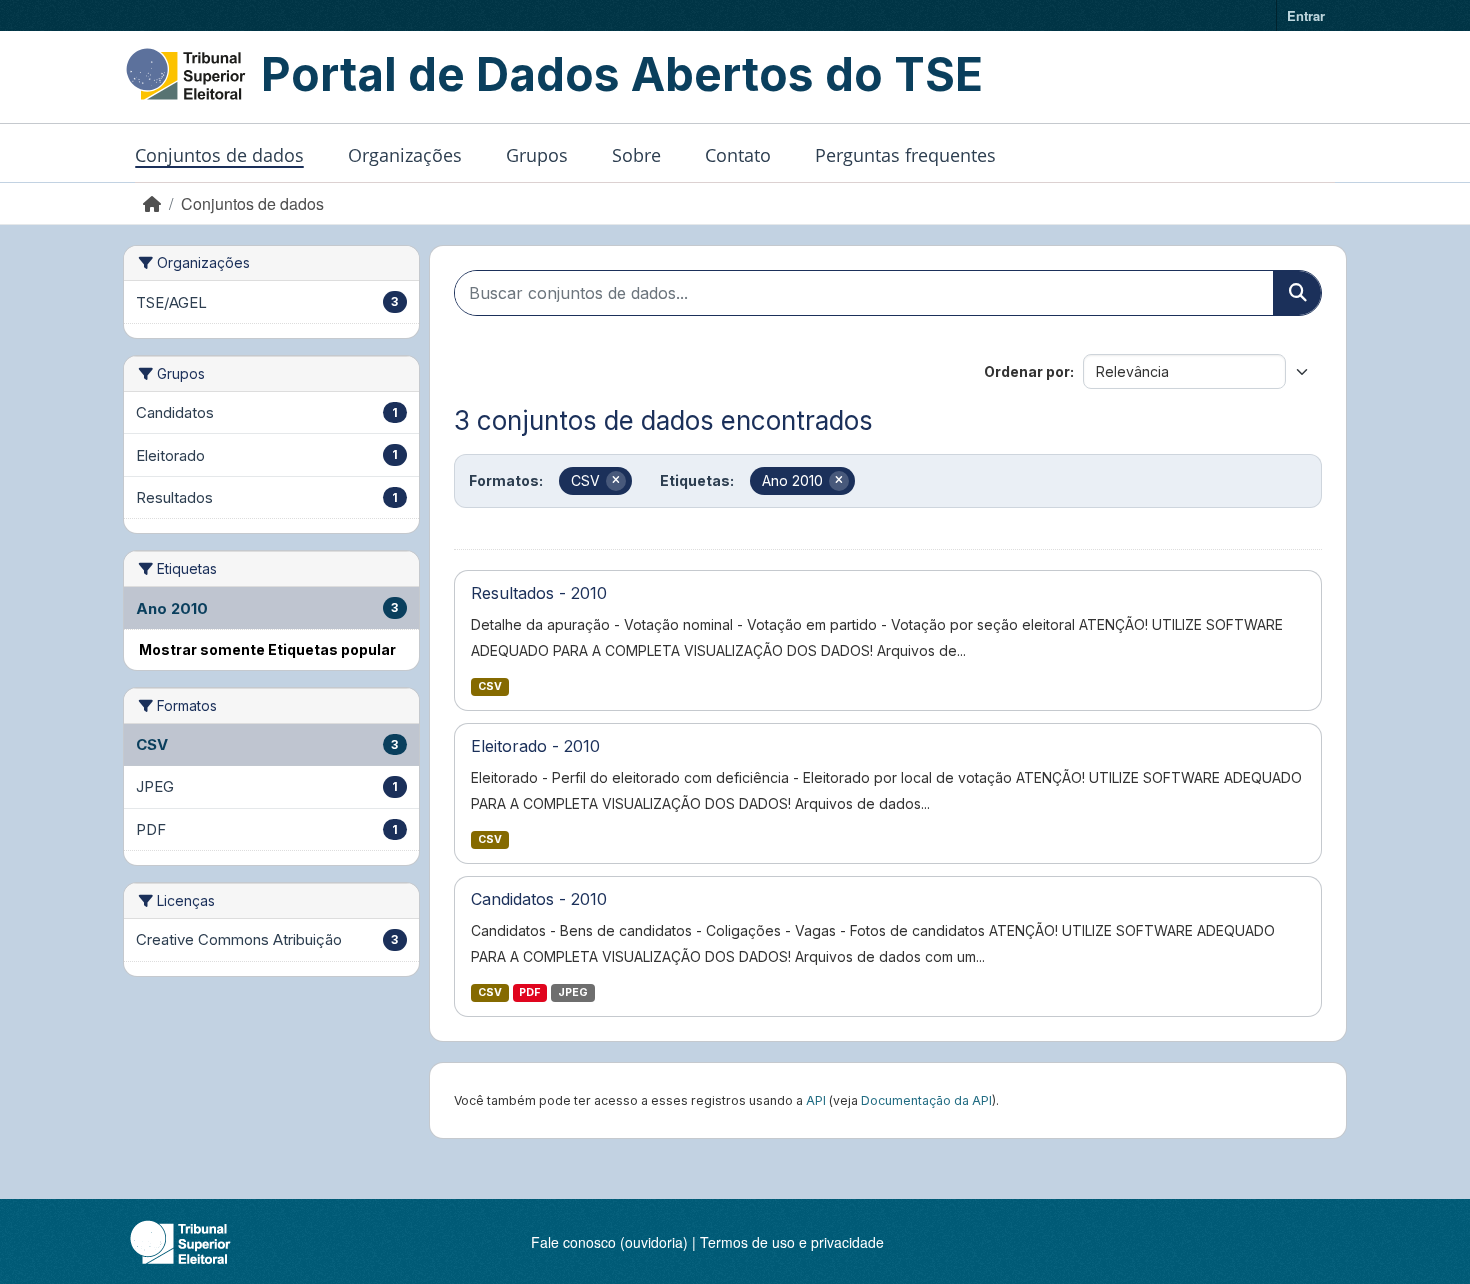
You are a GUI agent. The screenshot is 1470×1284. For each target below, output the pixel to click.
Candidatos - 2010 (539, 899)
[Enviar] (1297, 293)
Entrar (1306, 15)
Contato (738, 155)
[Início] (152, 203)
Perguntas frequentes (905, 155)
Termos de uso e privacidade (792, 1242)
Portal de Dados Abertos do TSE (622, 74)
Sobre (636, 155)
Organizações (405, 155)
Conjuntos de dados (219, 155)
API (816, 1100)
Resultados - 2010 (539, 593)
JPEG (573, 992)
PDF (529, 992)
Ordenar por (1027, 371)
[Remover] (616, 481)
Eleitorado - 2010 (535, 746)
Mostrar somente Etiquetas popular (267, 649)
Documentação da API (926, 1100)
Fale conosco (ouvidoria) (609, 1242)
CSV (490, 686)
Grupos (537, 155)
